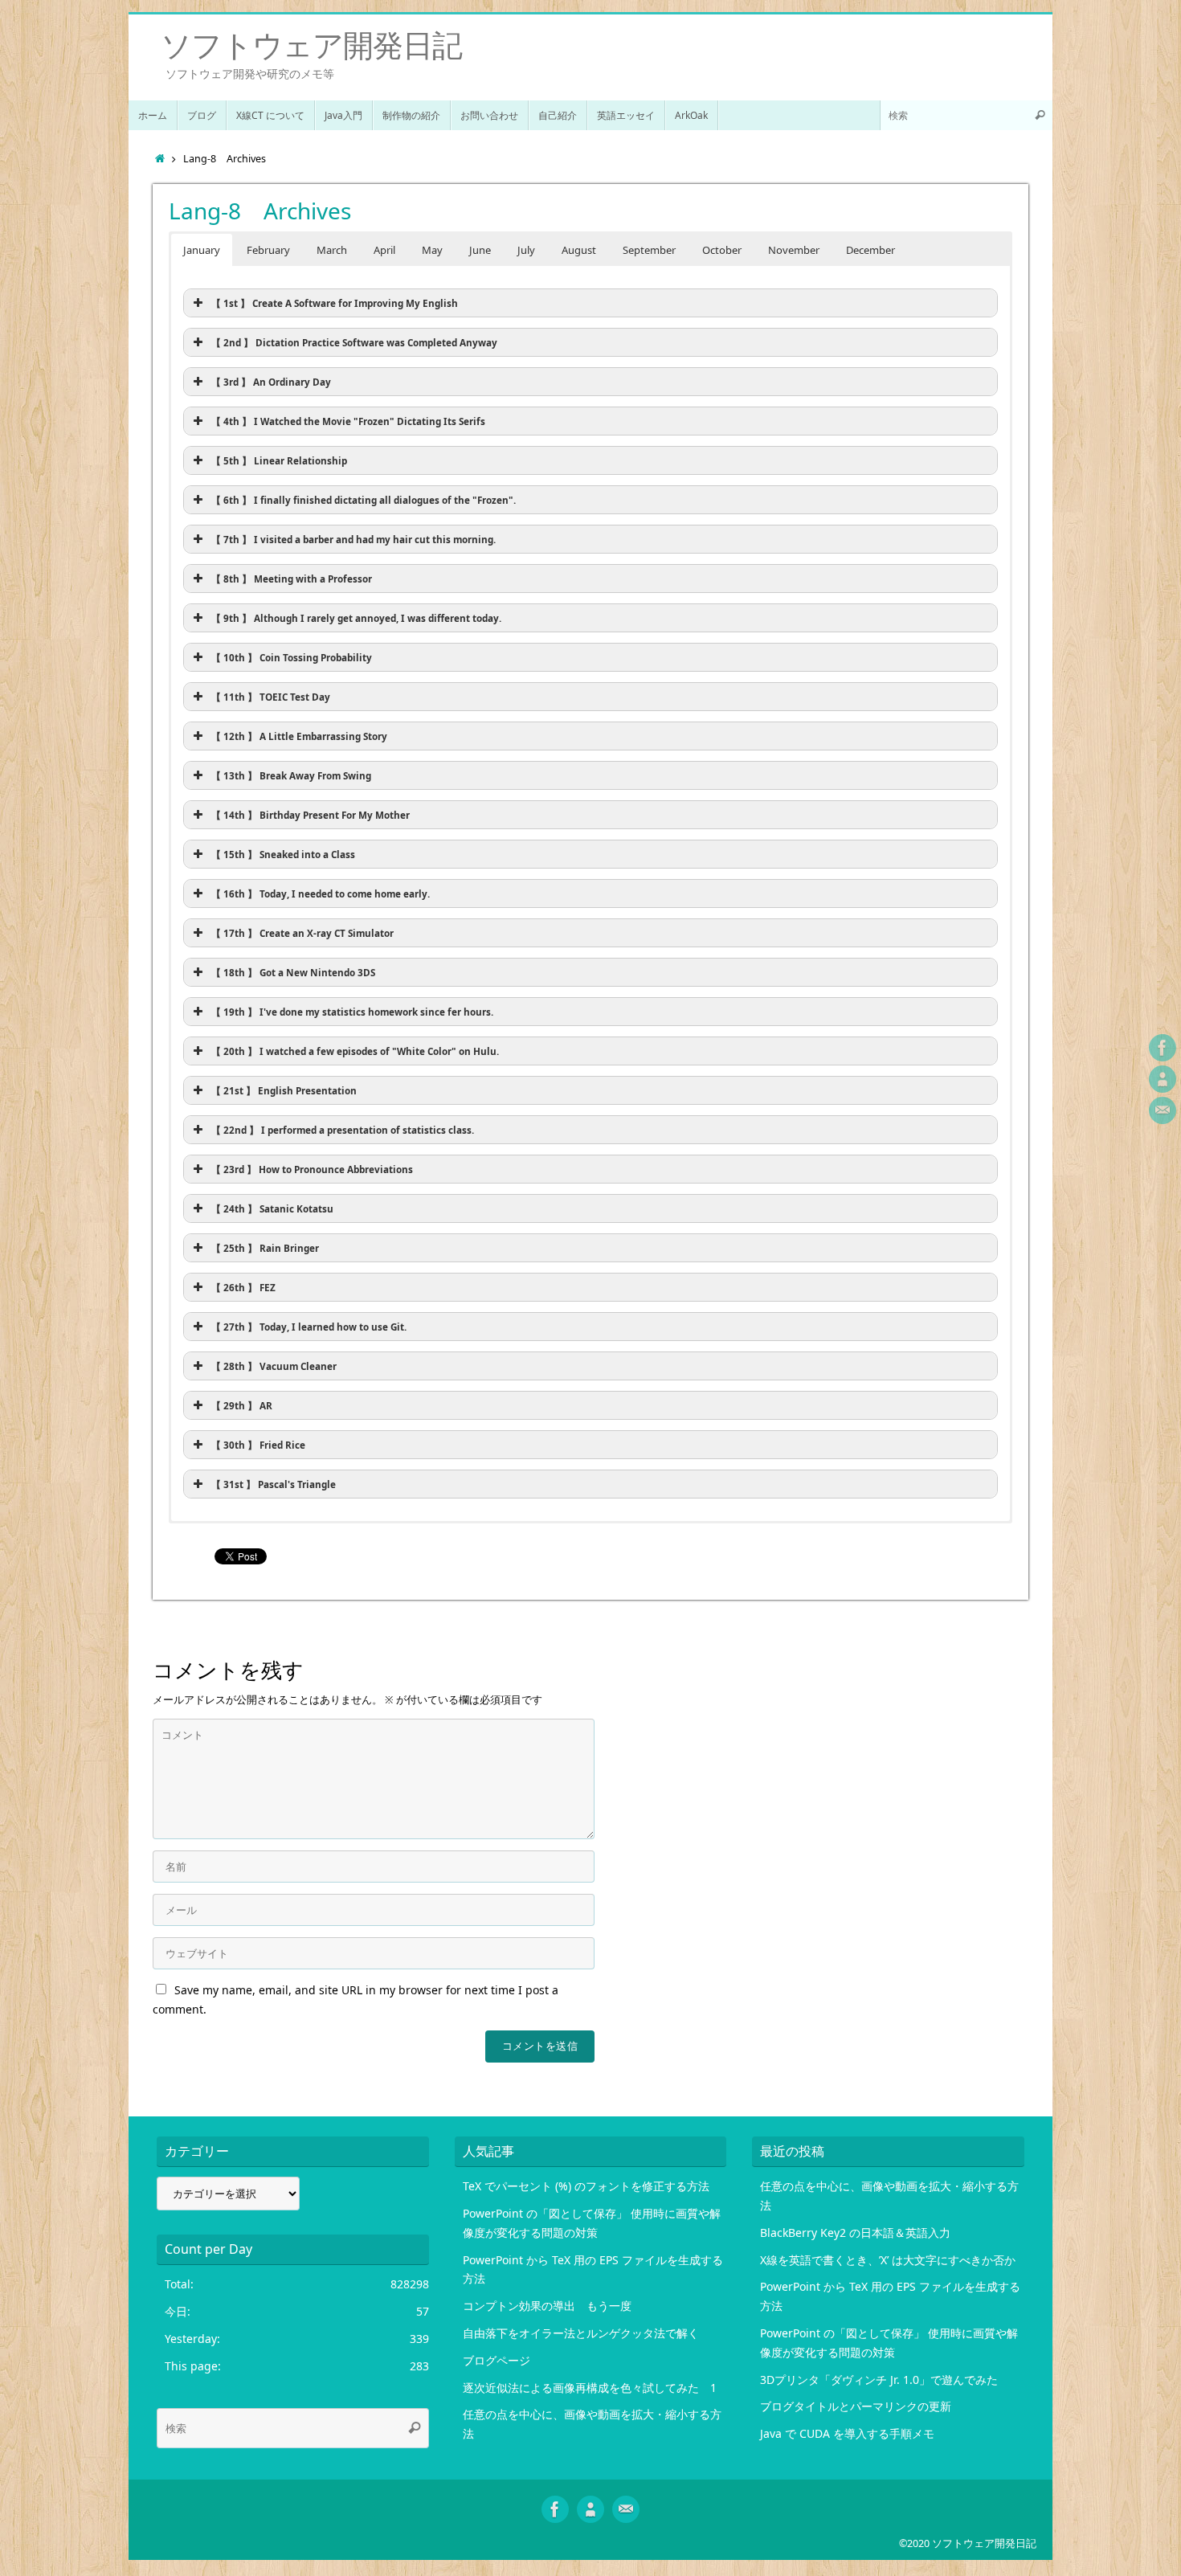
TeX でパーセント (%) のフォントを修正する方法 (586, 2186)
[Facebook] (1163, 1048)
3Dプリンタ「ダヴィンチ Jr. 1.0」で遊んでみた (879, 2380)
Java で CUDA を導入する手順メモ (847, 2433)
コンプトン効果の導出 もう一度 (547, 2306)
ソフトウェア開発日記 (311, 45)
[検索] (1040, 115)
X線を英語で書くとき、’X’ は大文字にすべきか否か (888, 2260)
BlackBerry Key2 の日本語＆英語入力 (855, 2233)
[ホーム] (160, 159)
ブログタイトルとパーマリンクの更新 (856, 2406)
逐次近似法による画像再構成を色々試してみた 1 (590, 2388)
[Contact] (1163, 1110)
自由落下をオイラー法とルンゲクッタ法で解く (581, 2333)
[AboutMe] (1163, 1079)
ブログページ (497, 2360)
